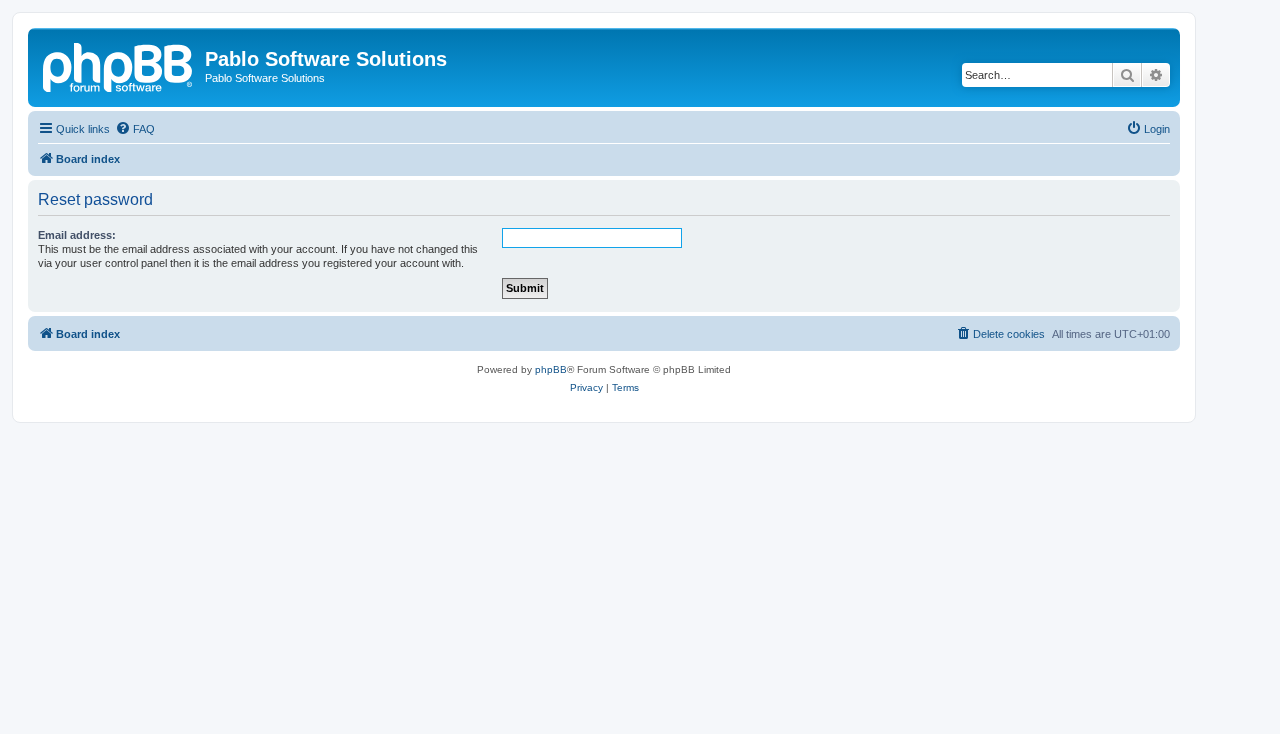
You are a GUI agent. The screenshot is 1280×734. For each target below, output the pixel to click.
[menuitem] (135, 129)
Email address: (77, 235)
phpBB (551, 369)
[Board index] (119, 65)
